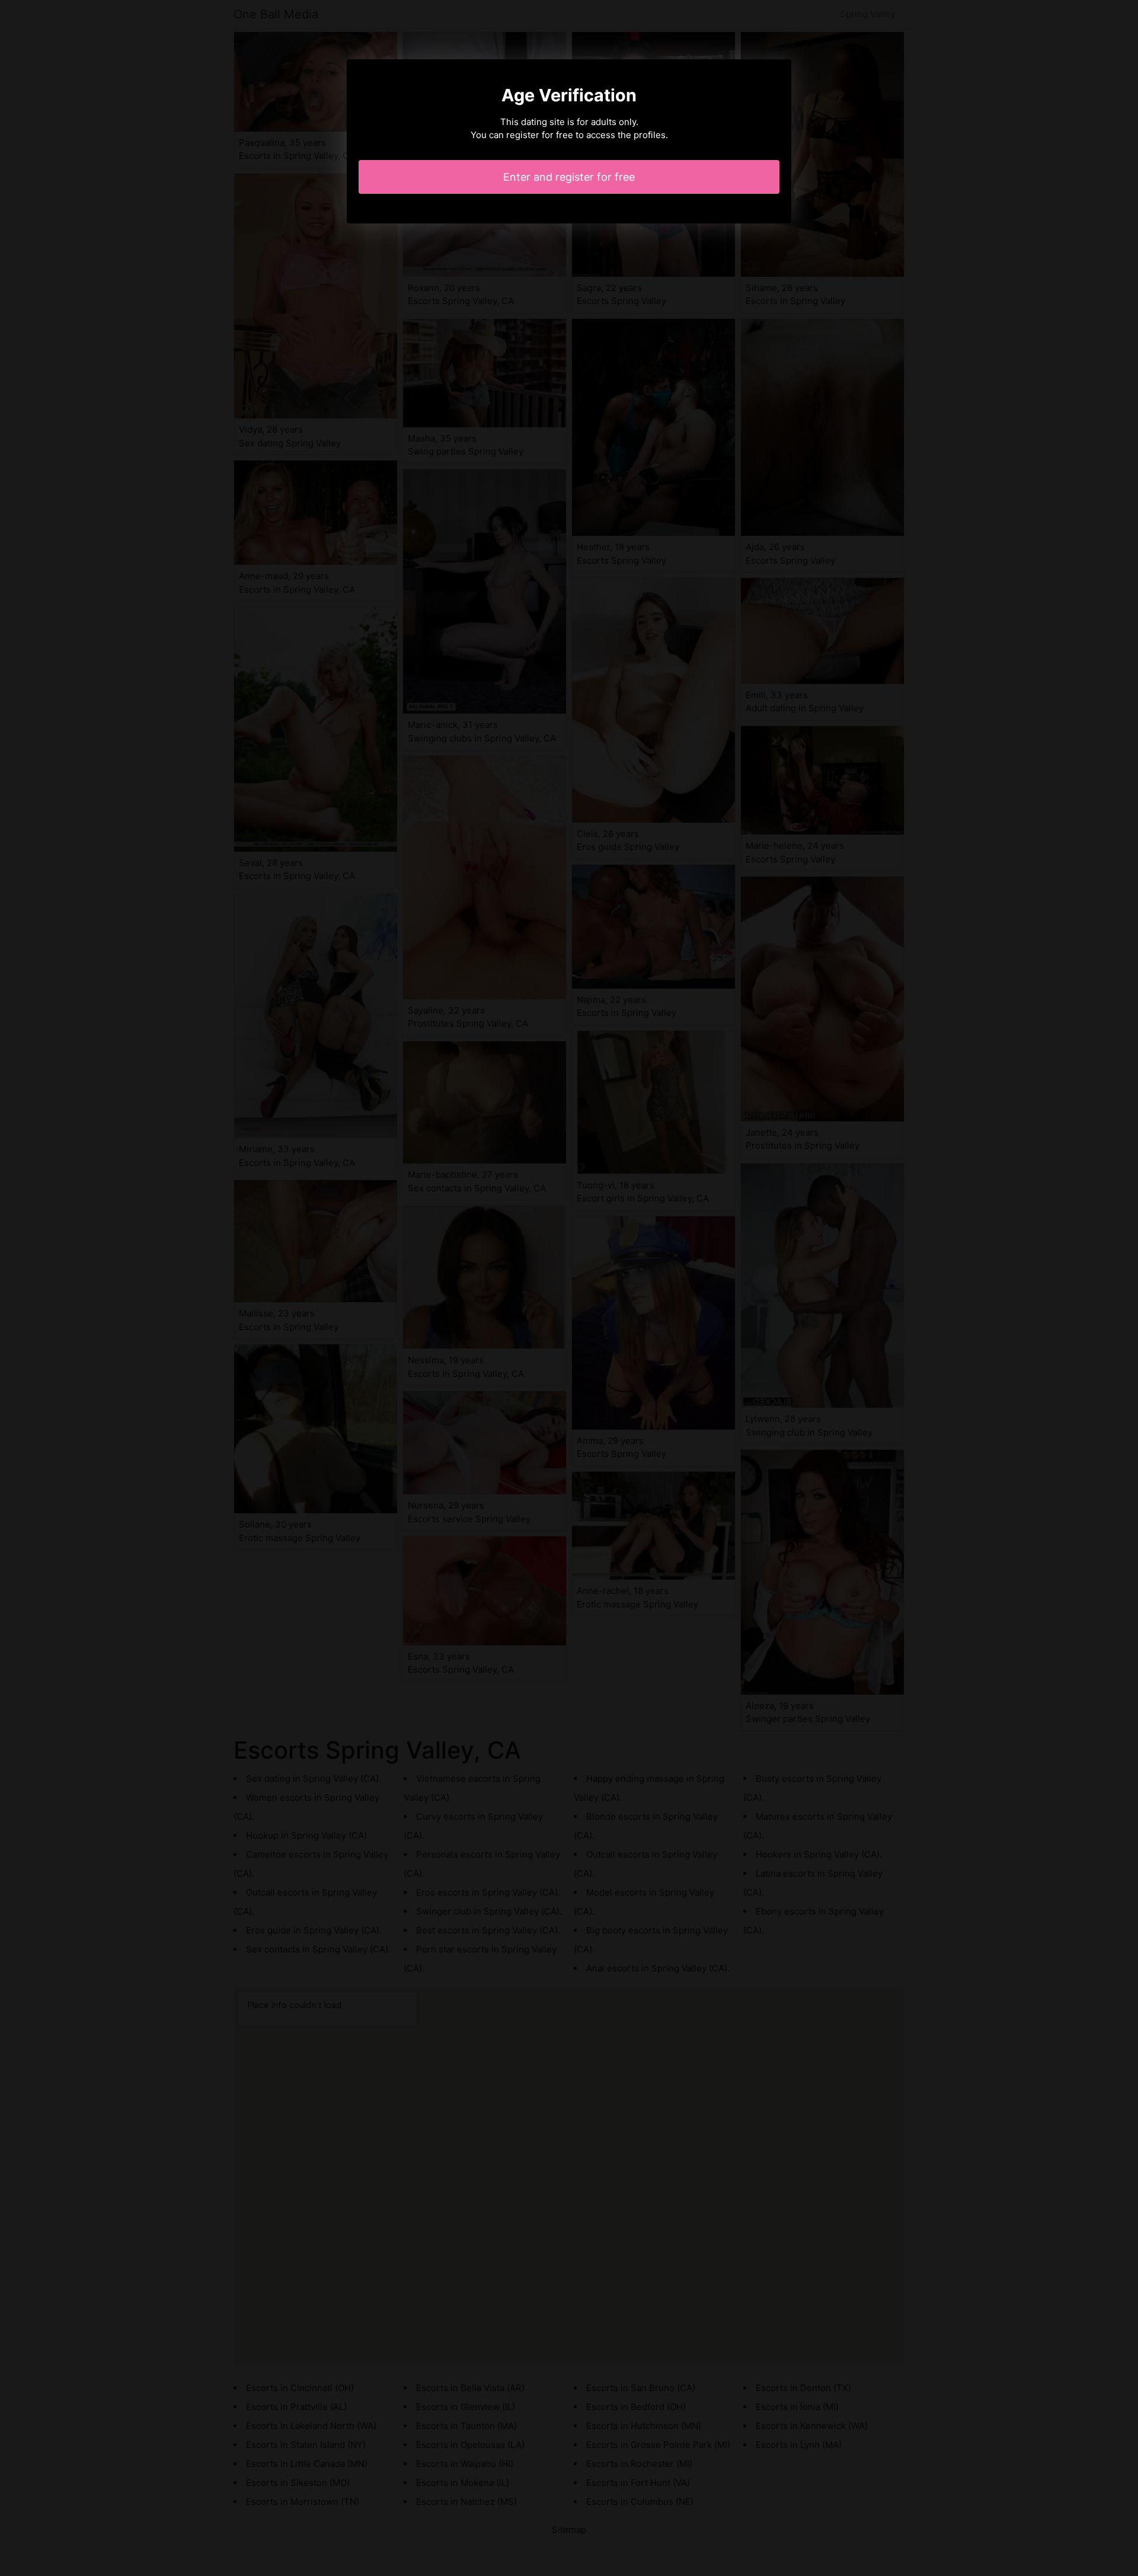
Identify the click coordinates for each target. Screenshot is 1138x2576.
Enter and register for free (569, 177)
